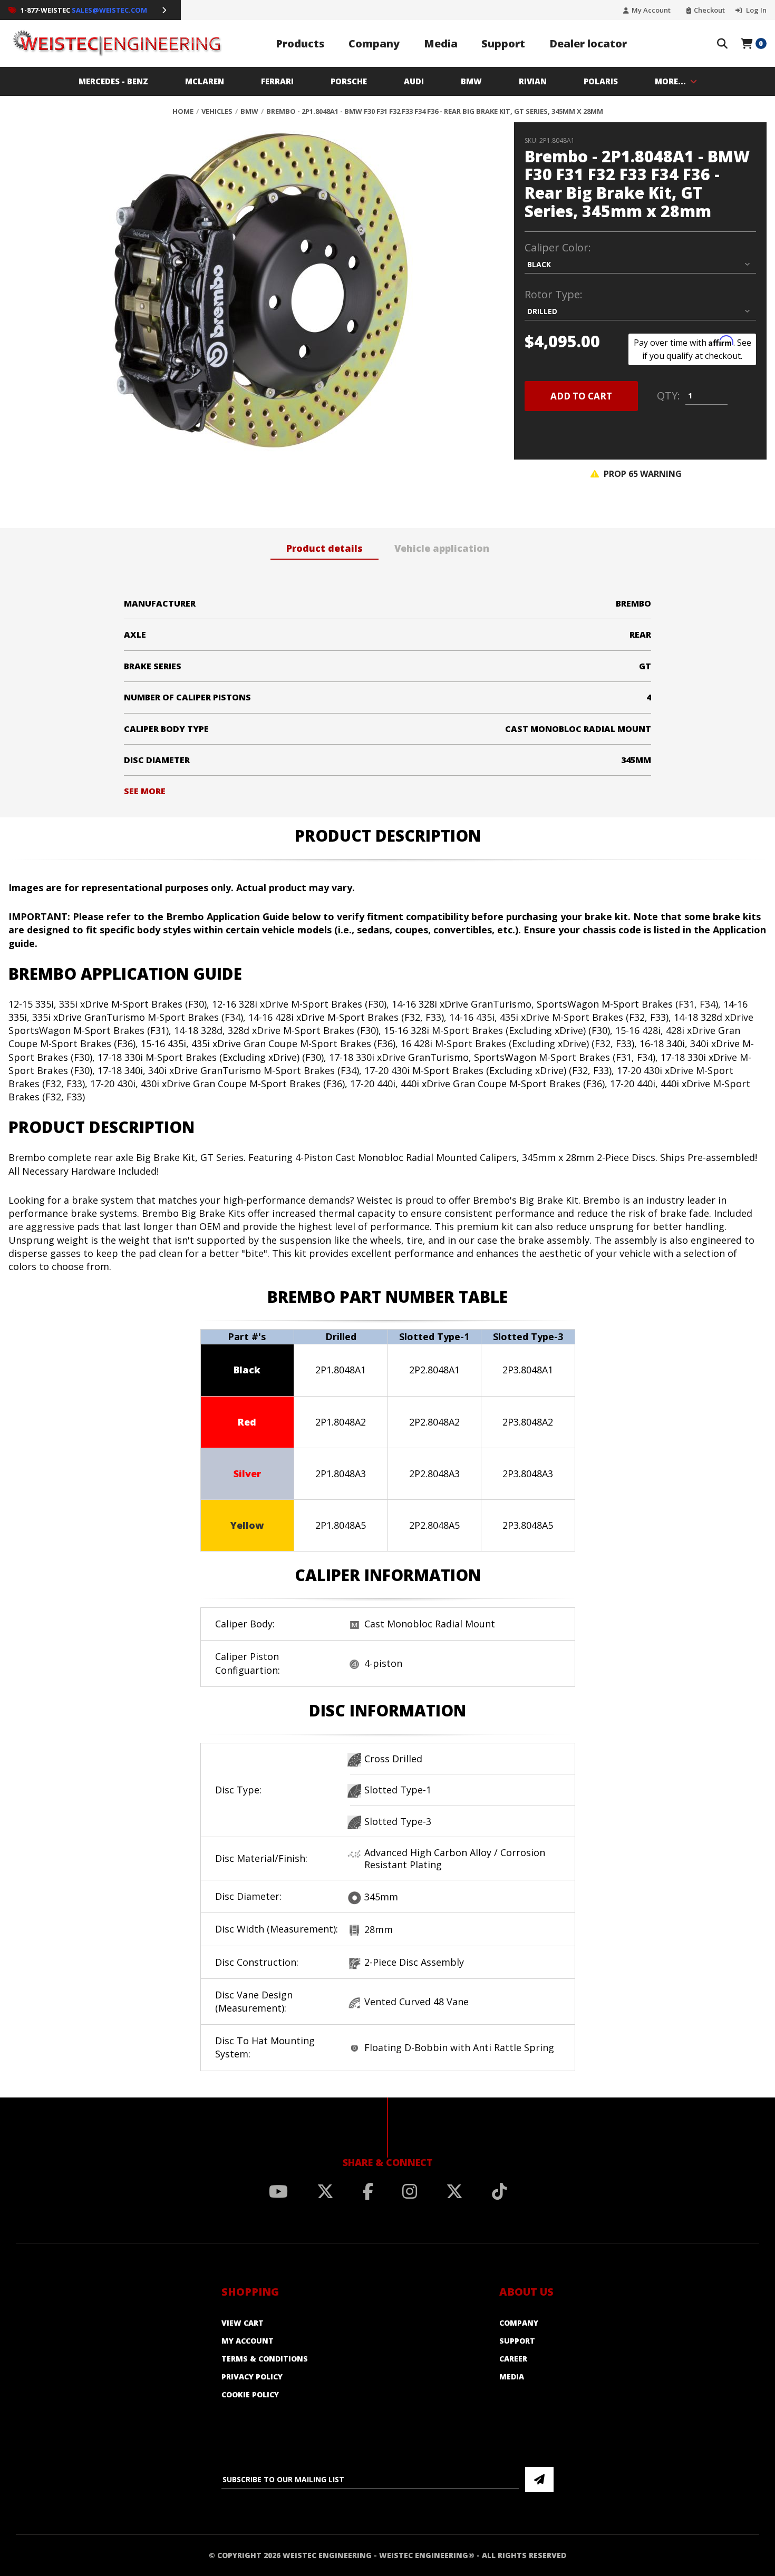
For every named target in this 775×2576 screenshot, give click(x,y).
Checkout (709, 10)
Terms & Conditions (265, 2359)
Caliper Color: (558, 248)
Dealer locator (588, 43)
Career (513, 2359)
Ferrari (277, 81)
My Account (651, 10)
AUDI (414, 81)
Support (503, 43)
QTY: (669, 396)
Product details (324, 548)
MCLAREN (205, 81)
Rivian (533, 81)
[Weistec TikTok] (499, 2191)
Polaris (601, 81)
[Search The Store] (722, 44)
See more (145, 791)
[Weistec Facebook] (368, 2191)
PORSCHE (349, 81)
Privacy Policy (252, 2377)
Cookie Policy (250, 2394)
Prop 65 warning (642, 474)
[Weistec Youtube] (278, 2191)
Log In (755, 10)
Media (441, 43)
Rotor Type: (554, 295)
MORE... (670, 81)
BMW (471, 81)
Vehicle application (442, 548)
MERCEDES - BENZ (113, 81)
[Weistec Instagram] (410, 2191)
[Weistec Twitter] (325, 2191)
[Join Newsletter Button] (539, 2480)
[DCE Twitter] (454, 2191)
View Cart (243, 2323)
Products (300, 43)
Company (374, 43)
